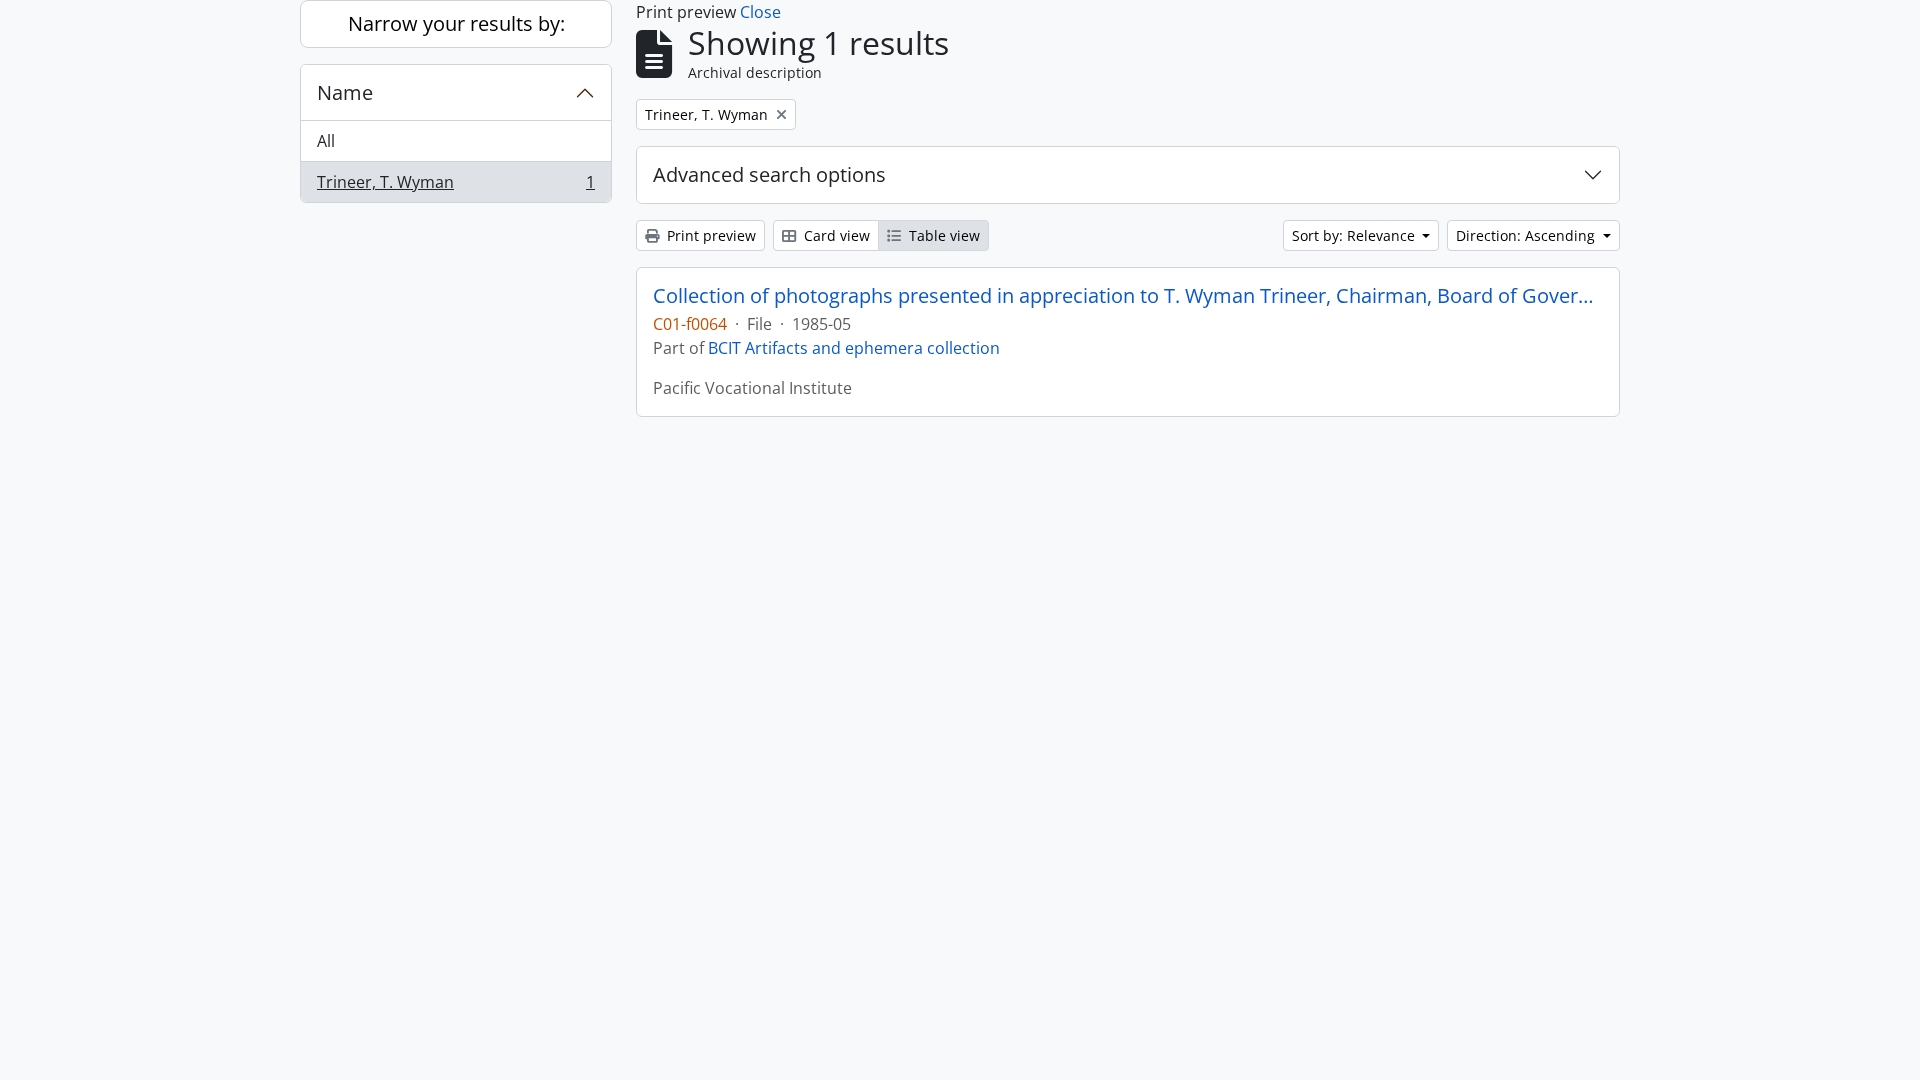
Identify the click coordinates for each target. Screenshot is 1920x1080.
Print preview (709, 235)
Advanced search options (769, 174)
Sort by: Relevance (1355, 235)
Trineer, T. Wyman (455, 186)
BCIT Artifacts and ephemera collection (854, 348)
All (326, 141)
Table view (942, 235)
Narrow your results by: (456, 23)
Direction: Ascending (1527, 235)
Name (345, 92)
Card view (835, 235)
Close (760, 12)
